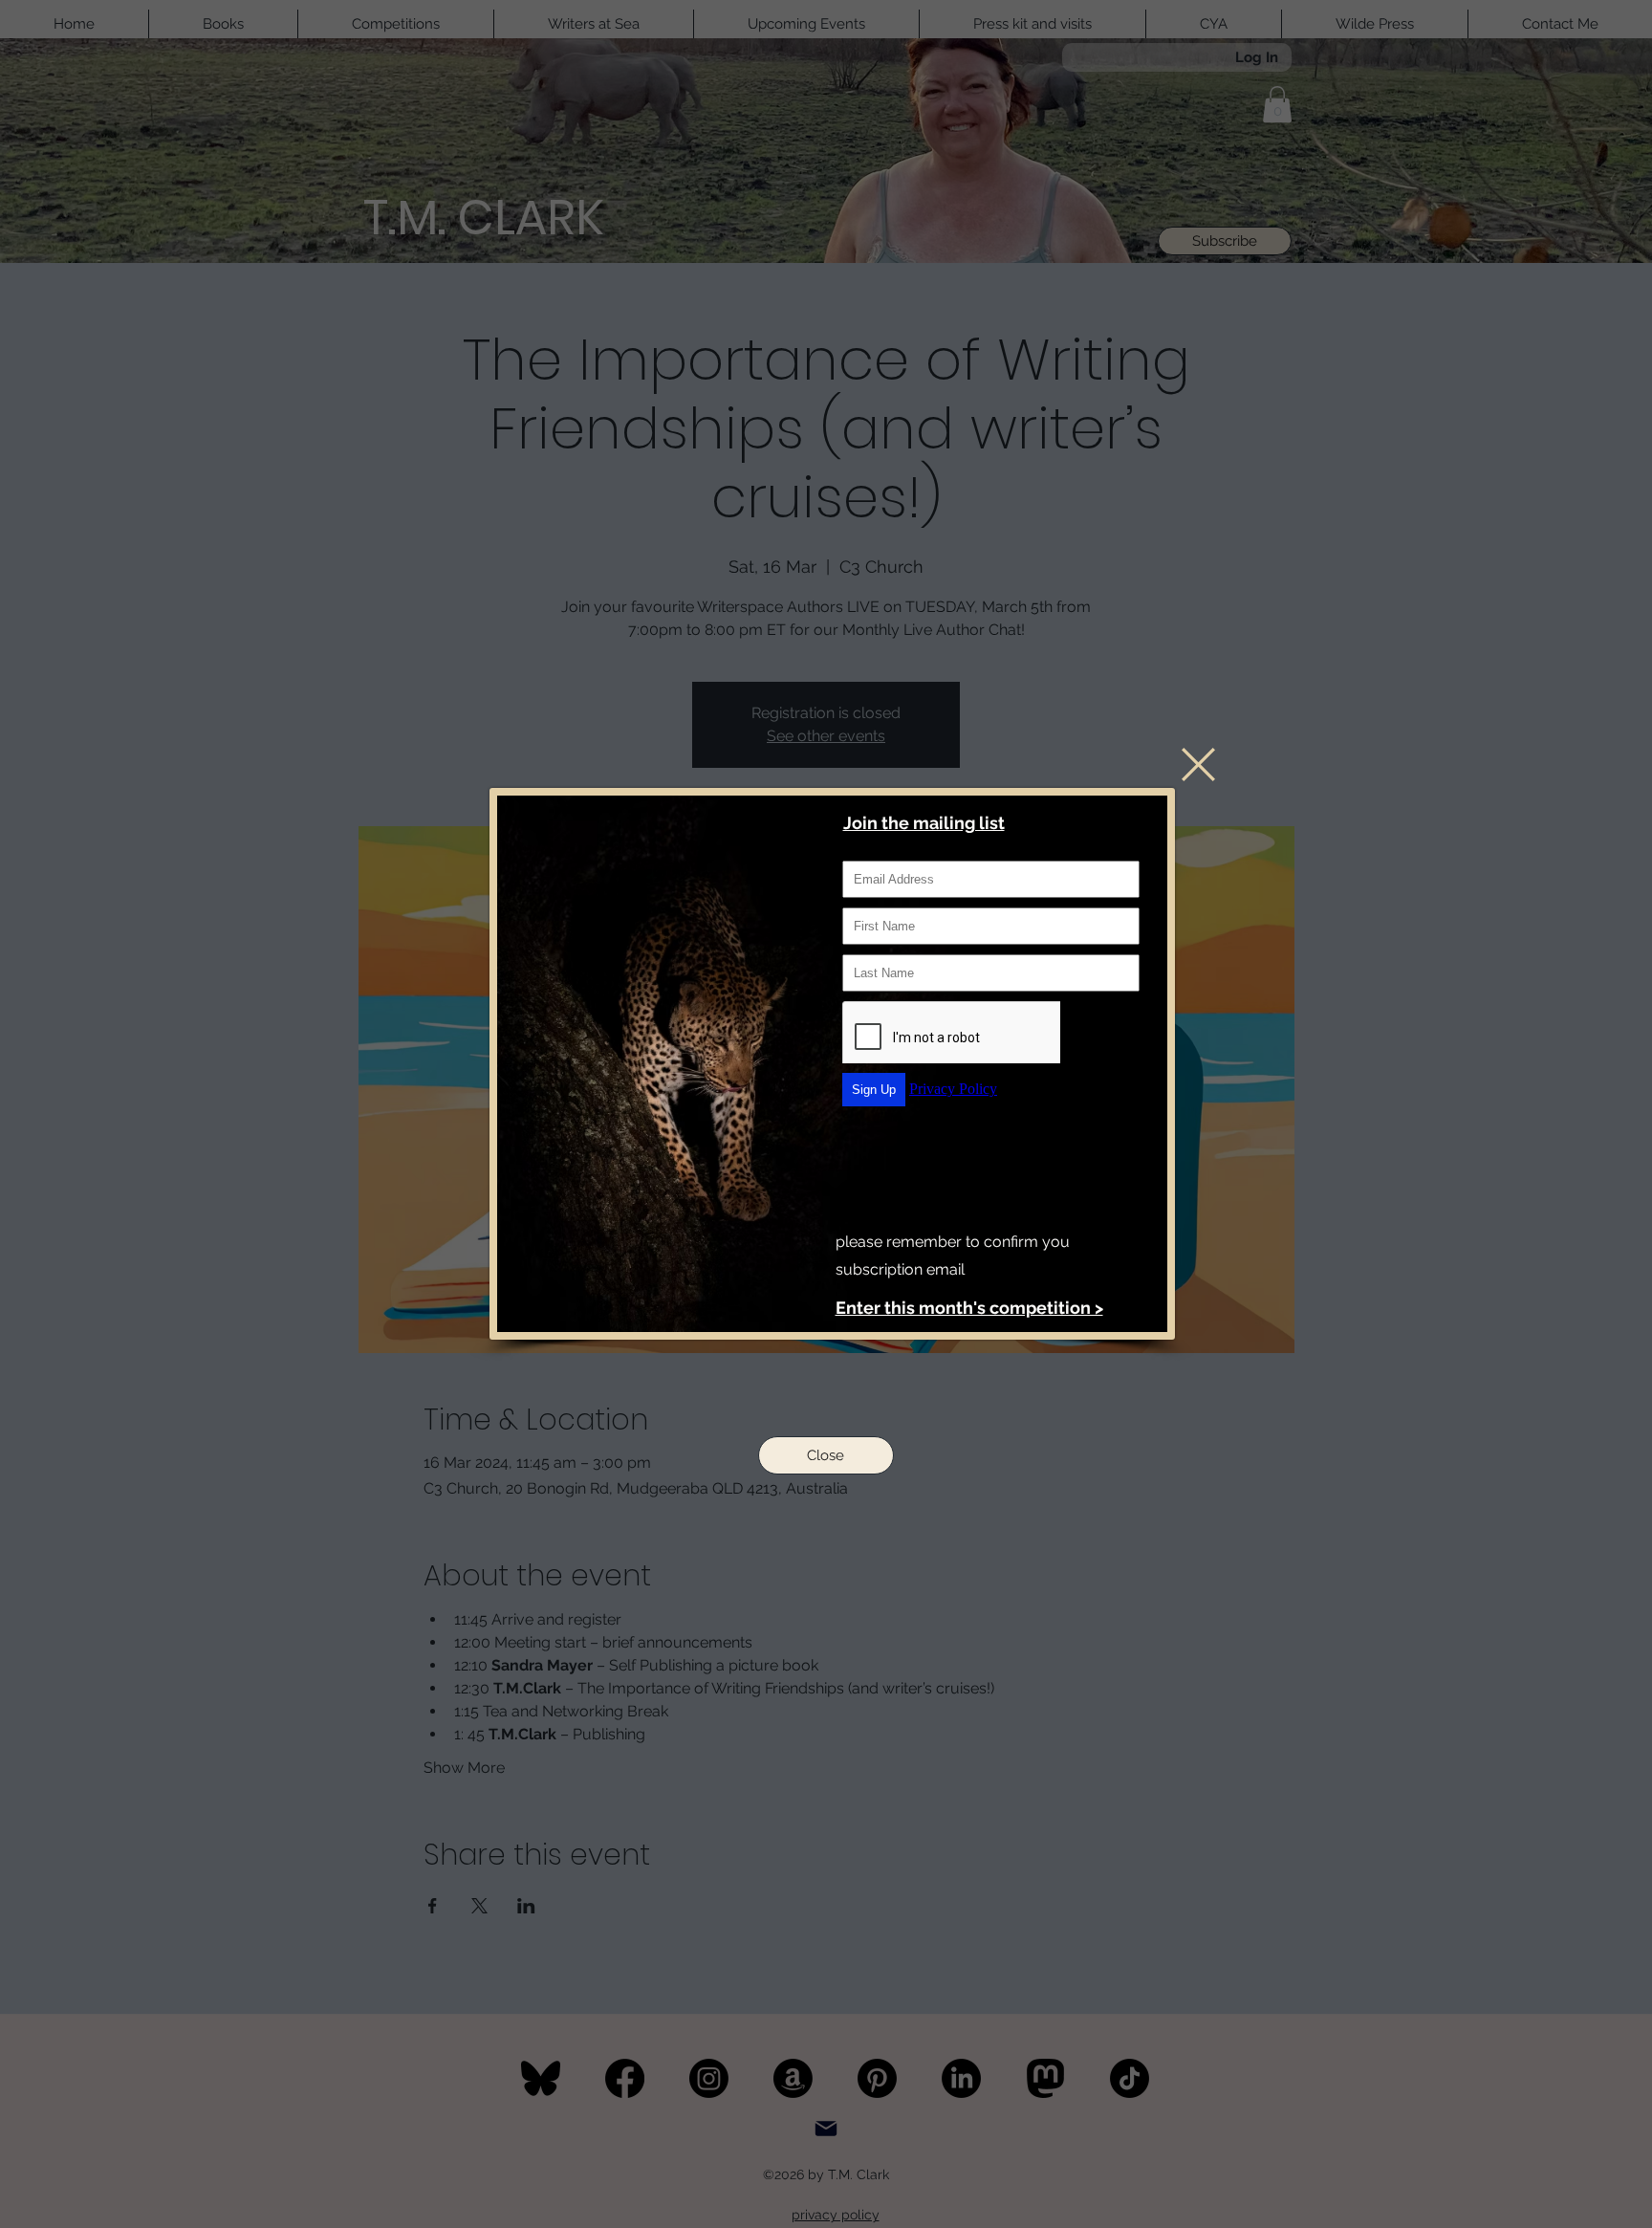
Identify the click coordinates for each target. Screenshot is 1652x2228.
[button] (1198, 765)
